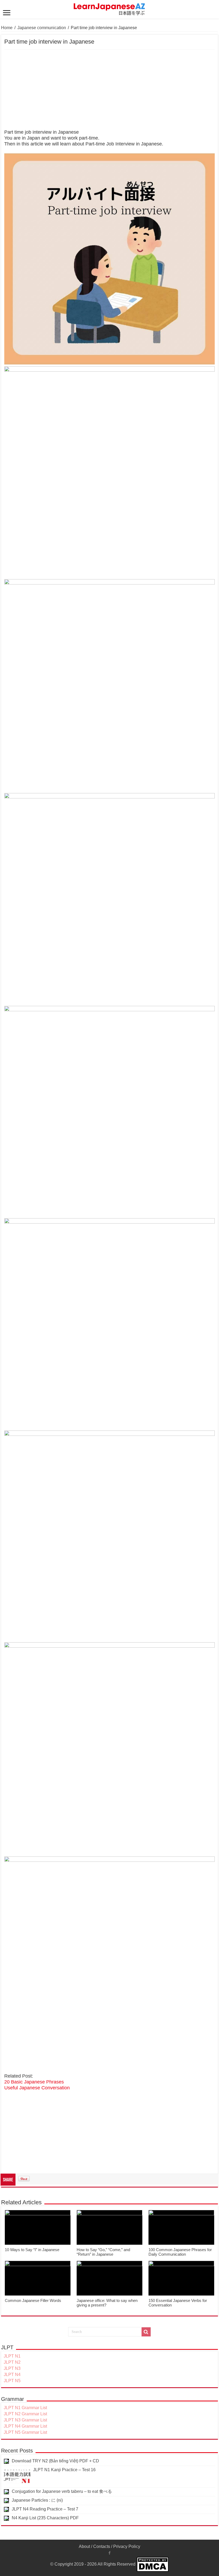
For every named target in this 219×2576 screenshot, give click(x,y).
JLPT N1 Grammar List (25, 2408)
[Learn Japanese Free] (109, 8)
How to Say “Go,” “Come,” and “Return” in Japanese (103, 2252)
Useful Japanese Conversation (37, 2088)
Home (7, 28)
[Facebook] (109, 2553)
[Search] (146, 2332)
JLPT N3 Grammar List (25, 2420)
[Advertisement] (109, 90)
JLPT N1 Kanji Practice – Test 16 (64, 2470)
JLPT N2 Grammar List (25, 2414)
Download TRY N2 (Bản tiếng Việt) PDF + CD (55, 2461)
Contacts (102, 2546)
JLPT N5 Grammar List (25, 2432)
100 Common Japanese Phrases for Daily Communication (180, 2252)
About (84, 2546)
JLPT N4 (12, 2375)
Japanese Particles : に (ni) (37, 2500)
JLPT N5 (12, 2381)
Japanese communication (42, 28)
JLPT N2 (12, 2362)
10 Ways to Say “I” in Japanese (32, 2250)
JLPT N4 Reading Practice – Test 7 (45, 2509)
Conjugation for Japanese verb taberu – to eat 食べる (62, 2491)
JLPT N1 (12, 2356)
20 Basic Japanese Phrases (34, 2082)
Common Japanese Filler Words (33, 2300)
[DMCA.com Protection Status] (153, 2564)
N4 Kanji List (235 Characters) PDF (45, 2518)
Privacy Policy (127, 2546)
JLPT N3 (12, 2368)
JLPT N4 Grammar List (25, 2426)
